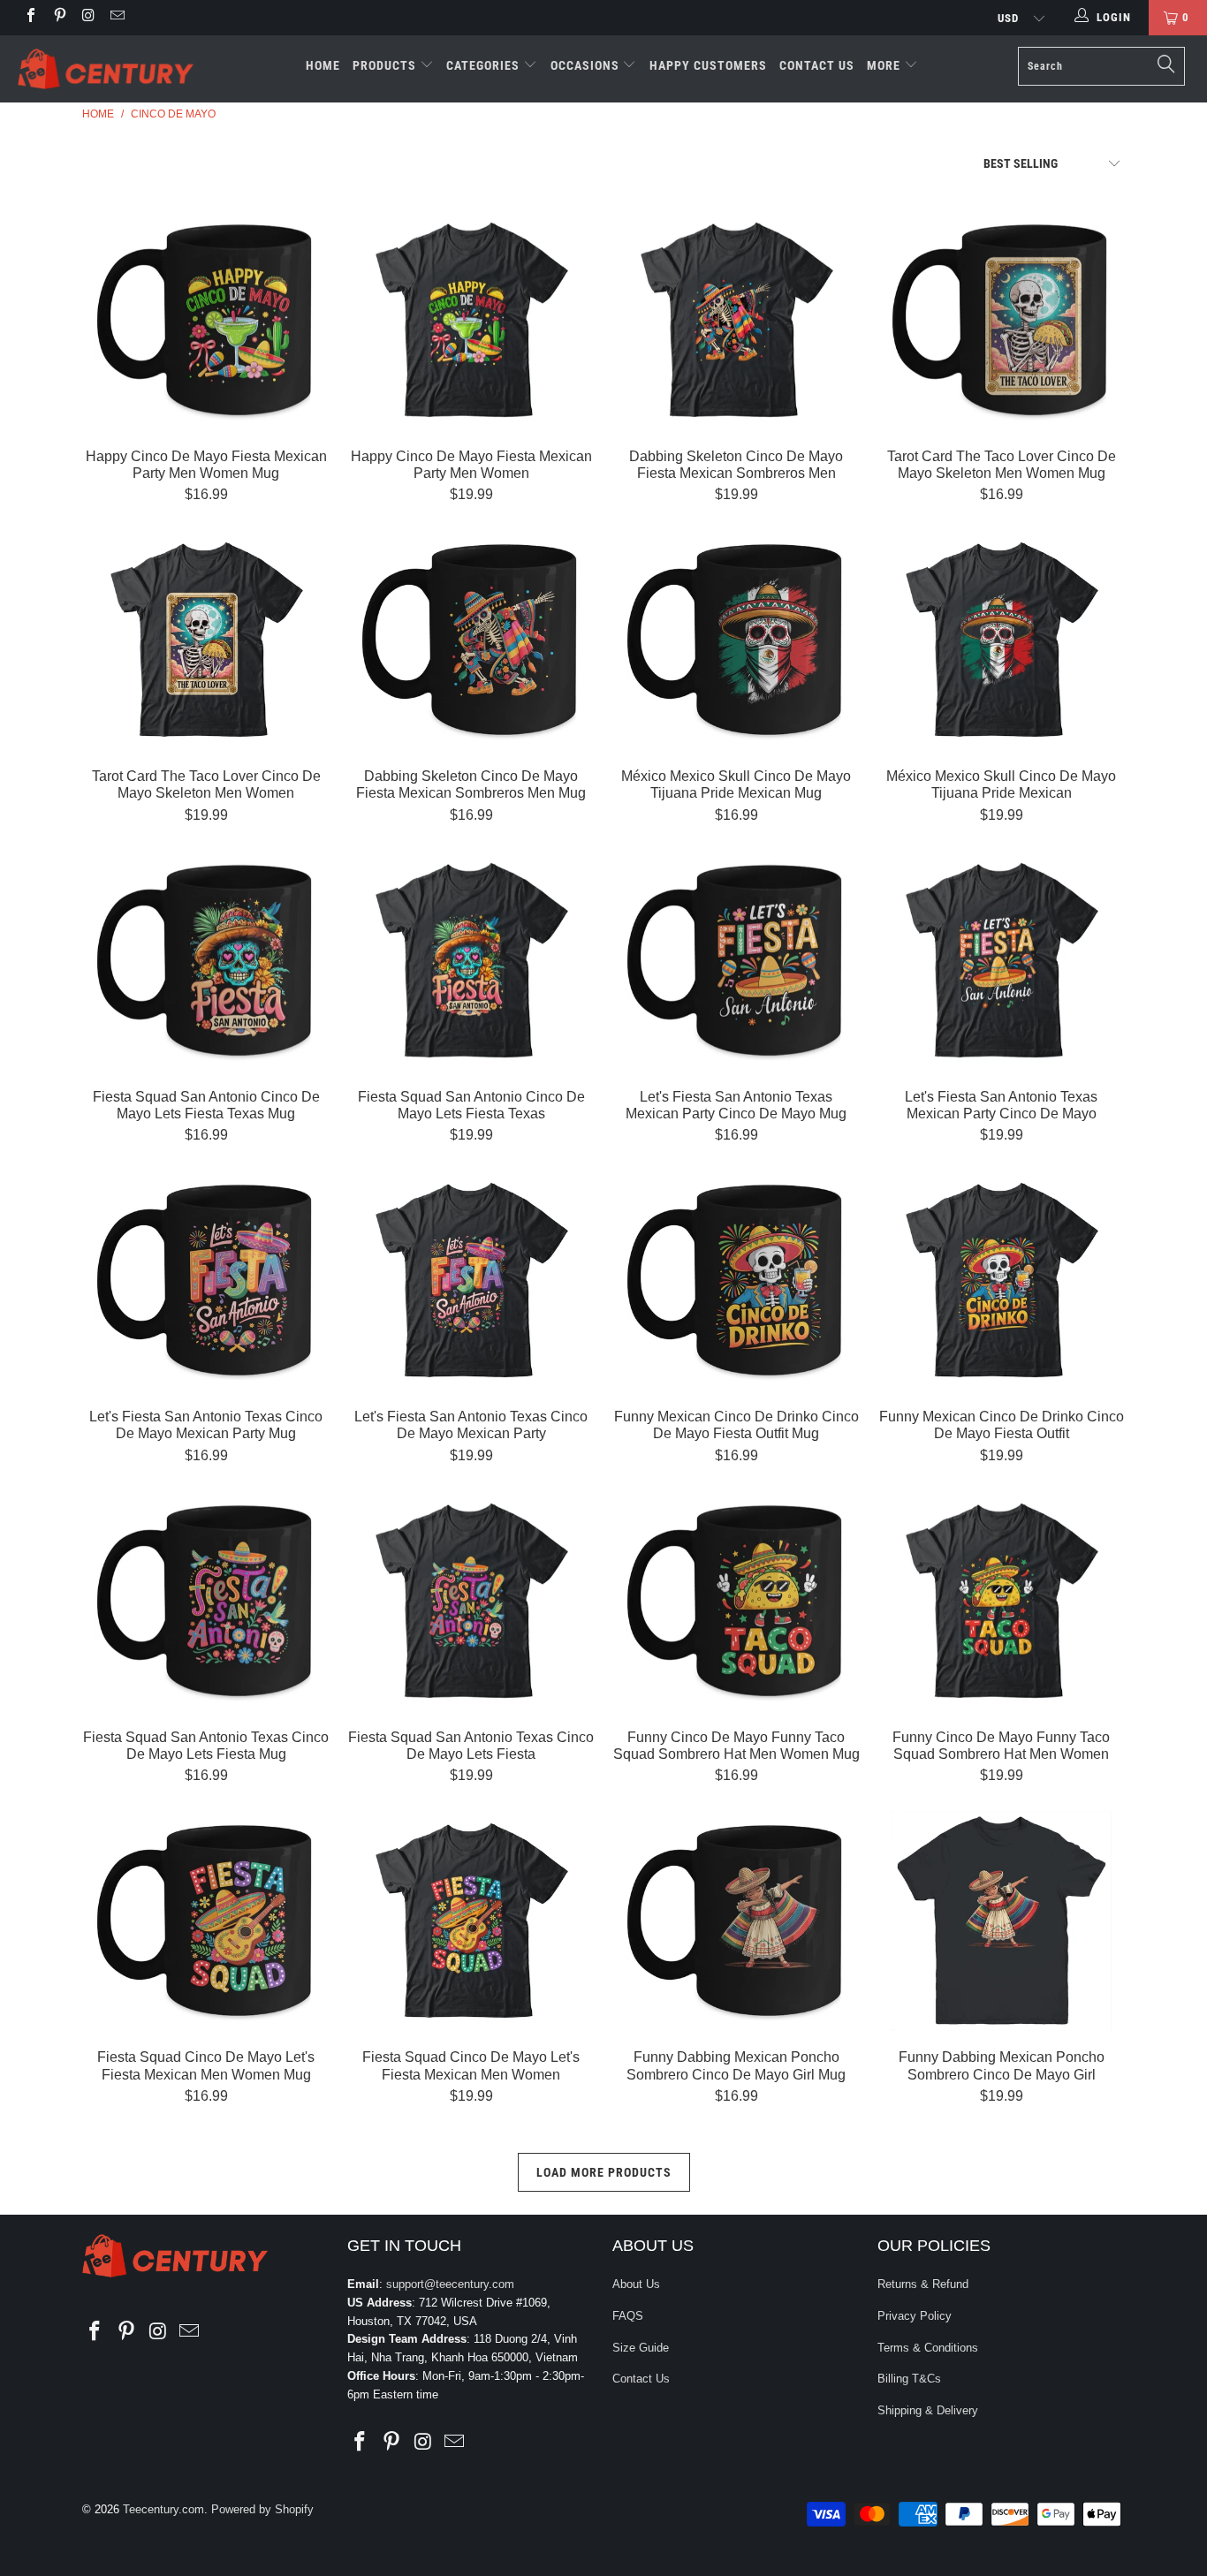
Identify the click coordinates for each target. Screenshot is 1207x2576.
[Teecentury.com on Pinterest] (58, 17)
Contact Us (641, 2379)
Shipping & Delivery (928, 2410)
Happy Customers (708, 65)
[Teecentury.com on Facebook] (30, 17)
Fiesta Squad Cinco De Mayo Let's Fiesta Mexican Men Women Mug (206, 1921)
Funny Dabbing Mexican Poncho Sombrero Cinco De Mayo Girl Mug (736, 1921)
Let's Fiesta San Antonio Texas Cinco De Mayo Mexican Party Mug (206, 1280)
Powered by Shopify (262, 2509)
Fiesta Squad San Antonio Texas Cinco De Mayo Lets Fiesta (471, 1601)
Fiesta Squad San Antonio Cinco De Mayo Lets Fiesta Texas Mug (206, 960)
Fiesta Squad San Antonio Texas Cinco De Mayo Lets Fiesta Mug (206, 1601)
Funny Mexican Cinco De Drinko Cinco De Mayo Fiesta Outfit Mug (736, 1280)
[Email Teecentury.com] (116, 17)
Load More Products (604, 2172)
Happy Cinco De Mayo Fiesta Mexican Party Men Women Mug (206, 320)
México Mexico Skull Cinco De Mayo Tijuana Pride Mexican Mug (736, 640)
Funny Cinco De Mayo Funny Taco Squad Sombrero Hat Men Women (1001, 1601)
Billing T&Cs (909, 2379)
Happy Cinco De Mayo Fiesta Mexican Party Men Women (471, 320)
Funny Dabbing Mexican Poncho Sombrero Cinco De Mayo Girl (1001, 1921)
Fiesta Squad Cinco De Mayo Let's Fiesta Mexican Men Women (471, 1921)
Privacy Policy (915, 2316)
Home (323, 65)
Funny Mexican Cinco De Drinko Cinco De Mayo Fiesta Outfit (1001, 1280)
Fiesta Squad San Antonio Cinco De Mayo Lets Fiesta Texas (471, 960)
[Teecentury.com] (106, 69)
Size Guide (641, 2348)
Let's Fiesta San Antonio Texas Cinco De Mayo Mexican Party (471, 1280)
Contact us (817, 65)
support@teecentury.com (450, 2284)
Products (386, 65)
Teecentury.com (163, 2509)
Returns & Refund (923, 2284)
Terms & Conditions (928, 2348)
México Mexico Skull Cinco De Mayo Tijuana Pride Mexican (1001, 640)
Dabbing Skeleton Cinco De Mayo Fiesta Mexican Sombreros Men (736, 320)
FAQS (628, 2316)
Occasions (587, 65)
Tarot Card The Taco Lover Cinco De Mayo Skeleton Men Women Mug (1001, 320)
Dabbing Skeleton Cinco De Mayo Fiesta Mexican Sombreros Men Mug (471, 640)
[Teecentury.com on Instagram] (87, 17)
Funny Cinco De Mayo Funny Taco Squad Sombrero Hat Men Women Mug (736, 1601)
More (885, 65)
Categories (485, 65)
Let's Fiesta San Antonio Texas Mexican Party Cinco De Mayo (1001, 960)
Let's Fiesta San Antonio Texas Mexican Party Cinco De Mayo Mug (736, 960)
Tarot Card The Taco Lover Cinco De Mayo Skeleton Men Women (206, 640)
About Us (636, 2284)
